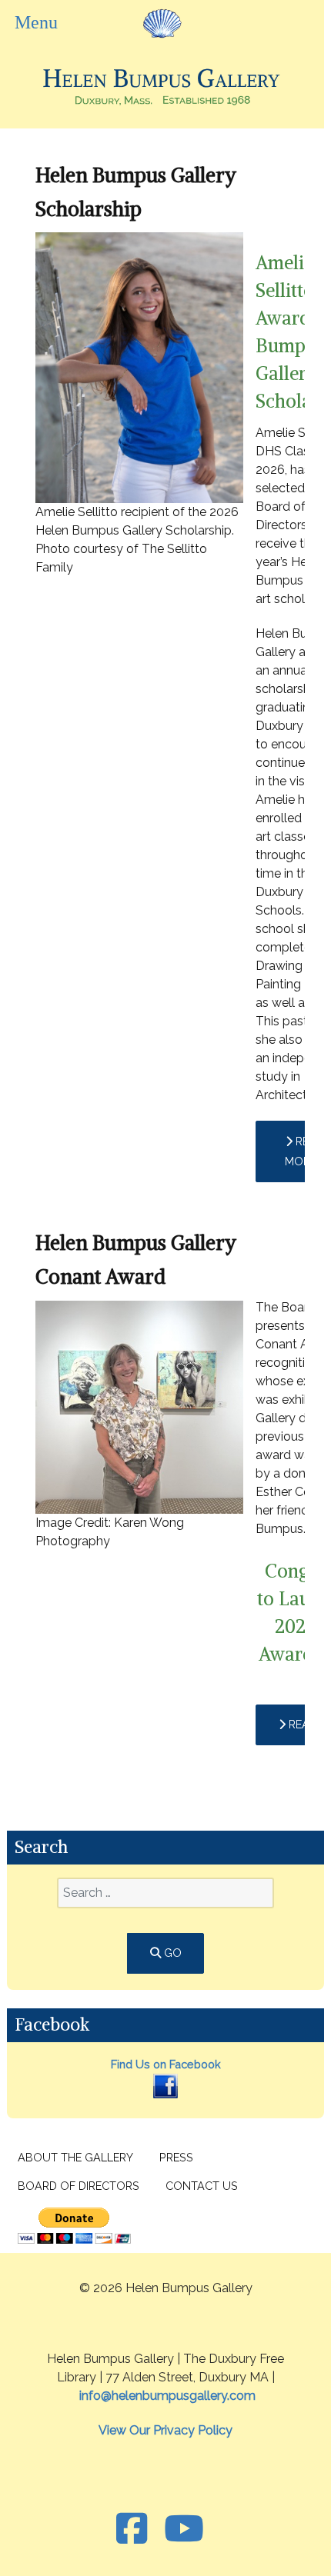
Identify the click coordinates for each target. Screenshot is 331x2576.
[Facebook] (165, 2085)
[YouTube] (184, 2529)
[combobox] (165, 1893)
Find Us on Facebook (166, 2064)
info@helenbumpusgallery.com (167, 2396)
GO (171, 1953)
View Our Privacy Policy (165, 2430)
